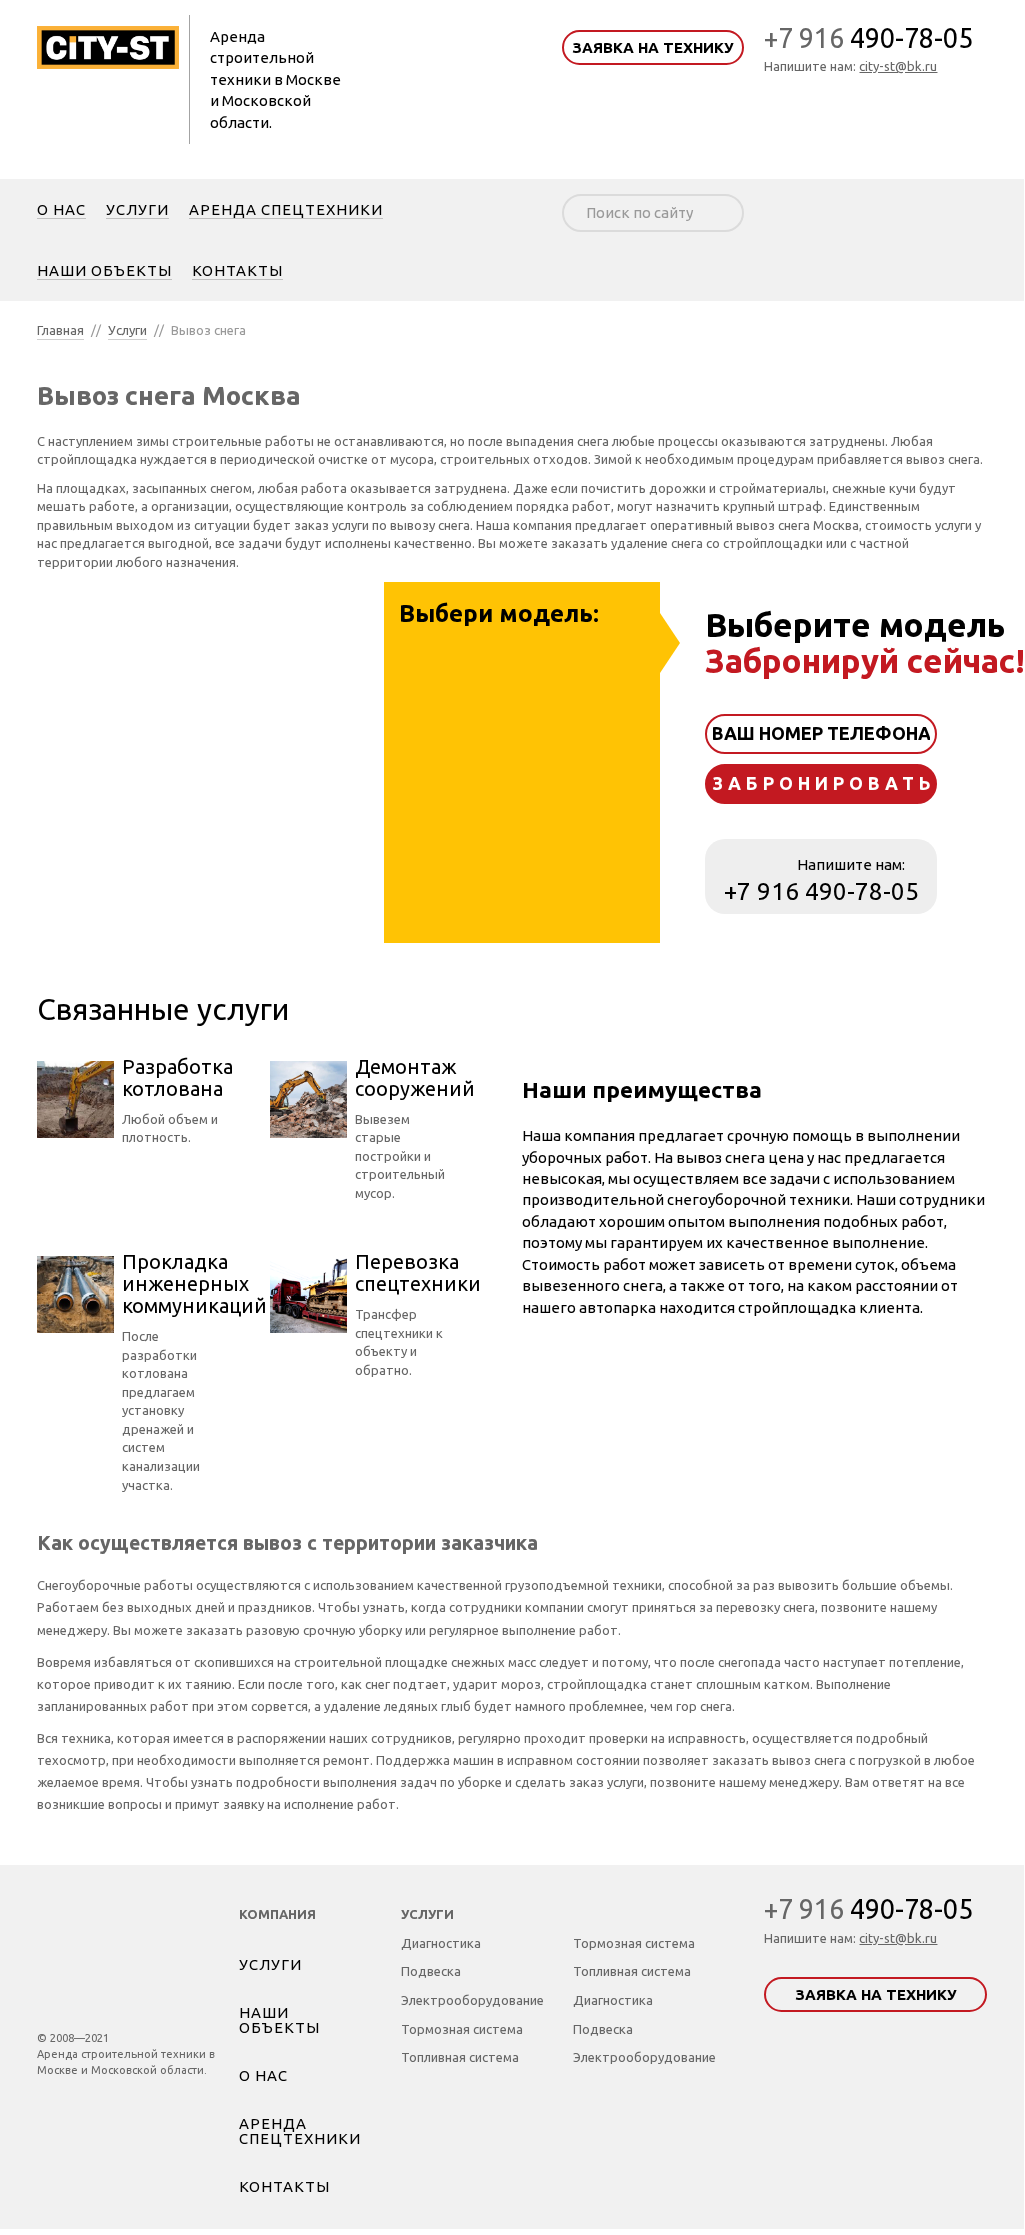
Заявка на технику (653, 47)
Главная (60, 330)
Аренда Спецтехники (300, 2131)
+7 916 (868, 38)
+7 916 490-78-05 (821, 891)
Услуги (127, 330)
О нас (263, 2075)
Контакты (284, 2186)
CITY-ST (127, 1953)
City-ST (108, 47)
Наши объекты (279, 2020)
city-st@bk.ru (898, 66)
